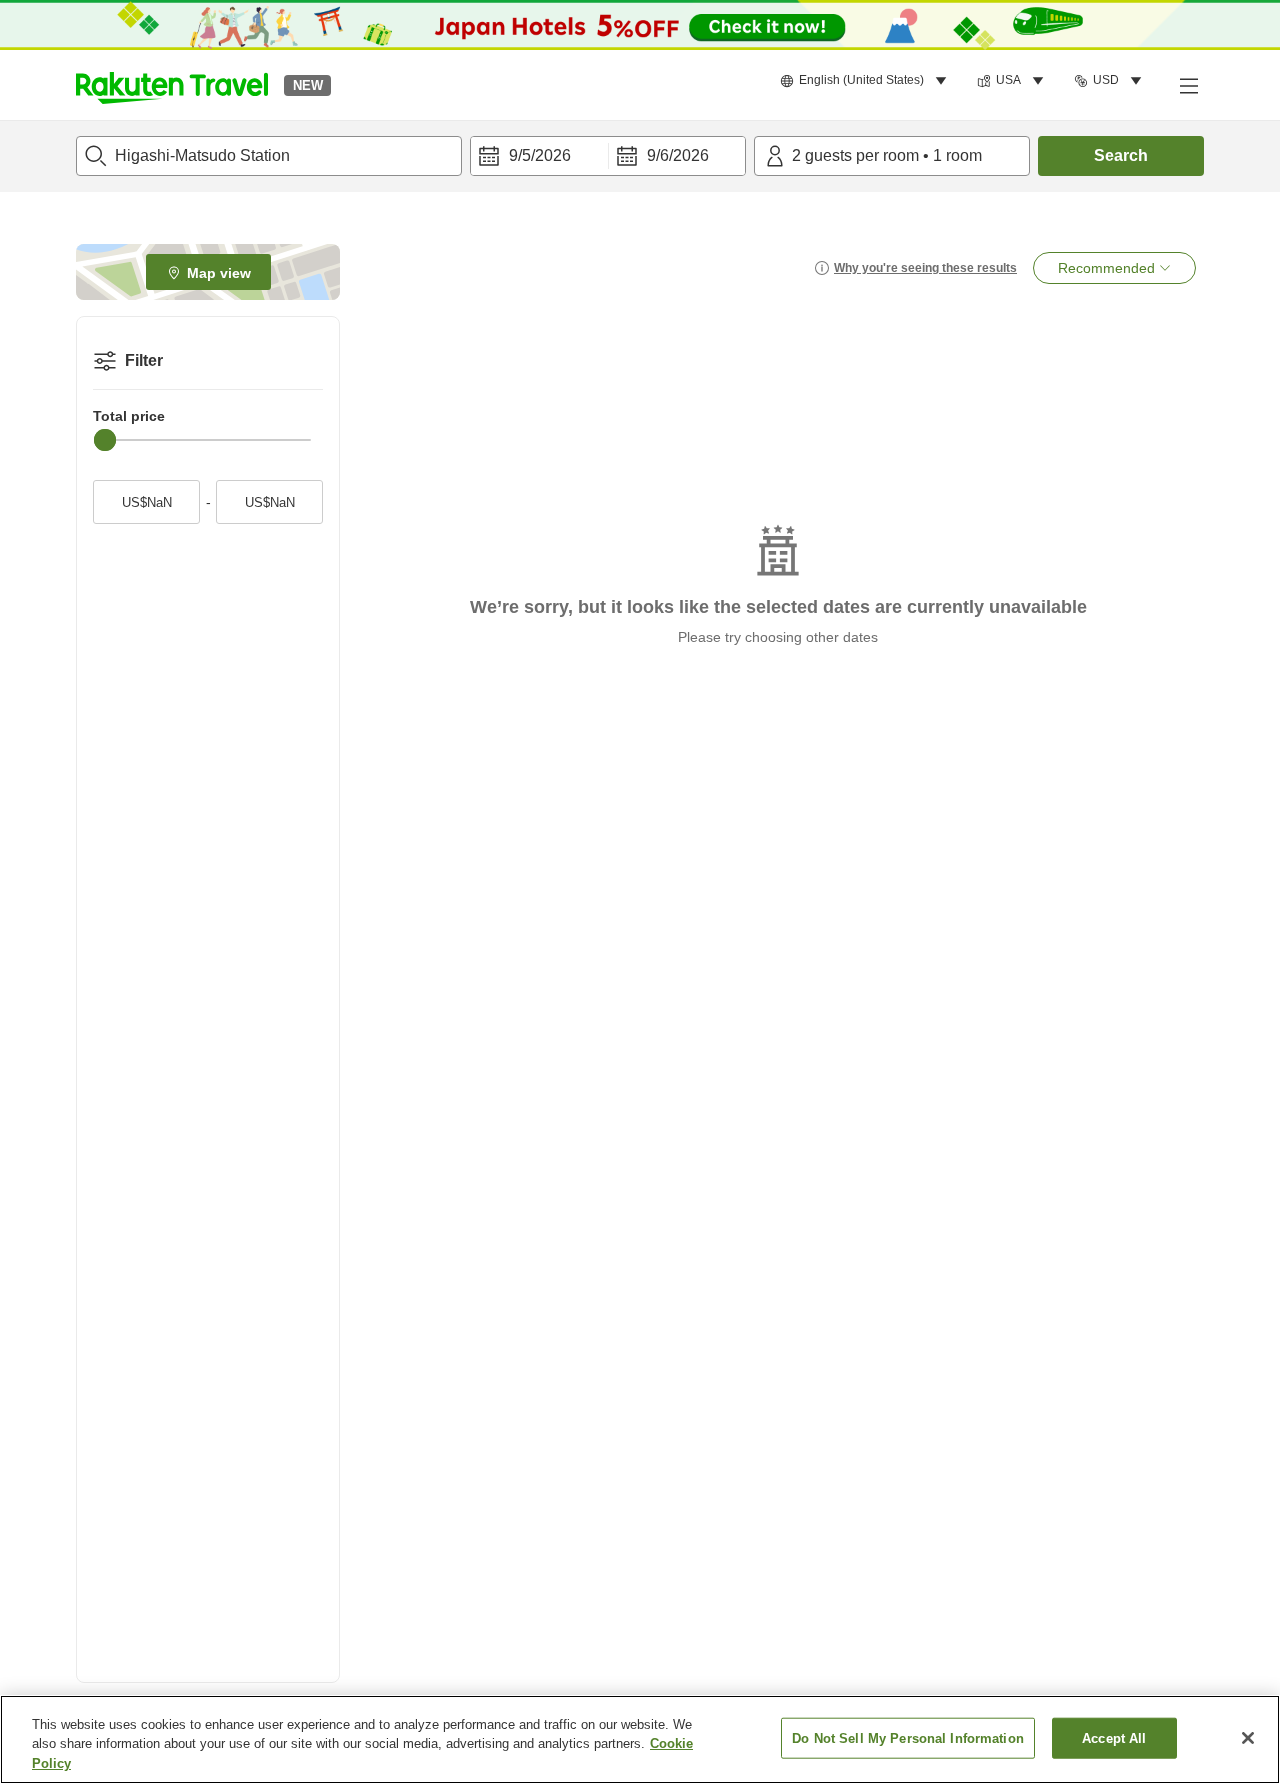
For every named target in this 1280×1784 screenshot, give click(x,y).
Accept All (1114, 1737)
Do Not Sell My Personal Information (908, 1737)
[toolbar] (608, 156)
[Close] (1248, 1738)
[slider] (105, 440)
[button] (172, 85)
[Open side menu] (1188, 85)
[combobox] (269, 156)
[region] (640, 1739)
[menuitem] (866, 81)
